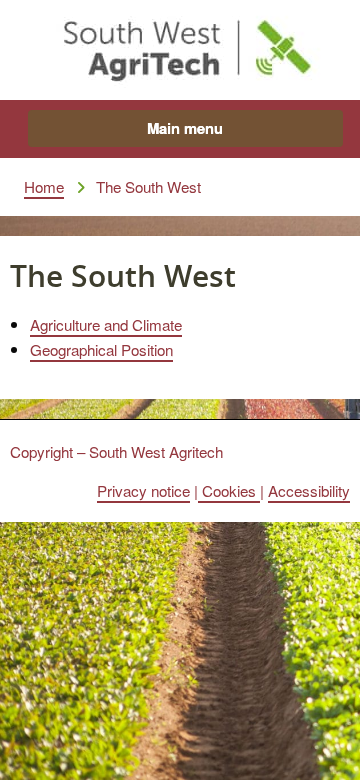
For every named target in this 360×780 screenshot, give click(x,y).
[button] (185, 128)
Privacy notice (143, 490)
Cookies (229, 490)
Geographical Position (101, 349)
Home (44, 186)
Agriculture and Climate (106, 324)
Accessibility (309, 490)
